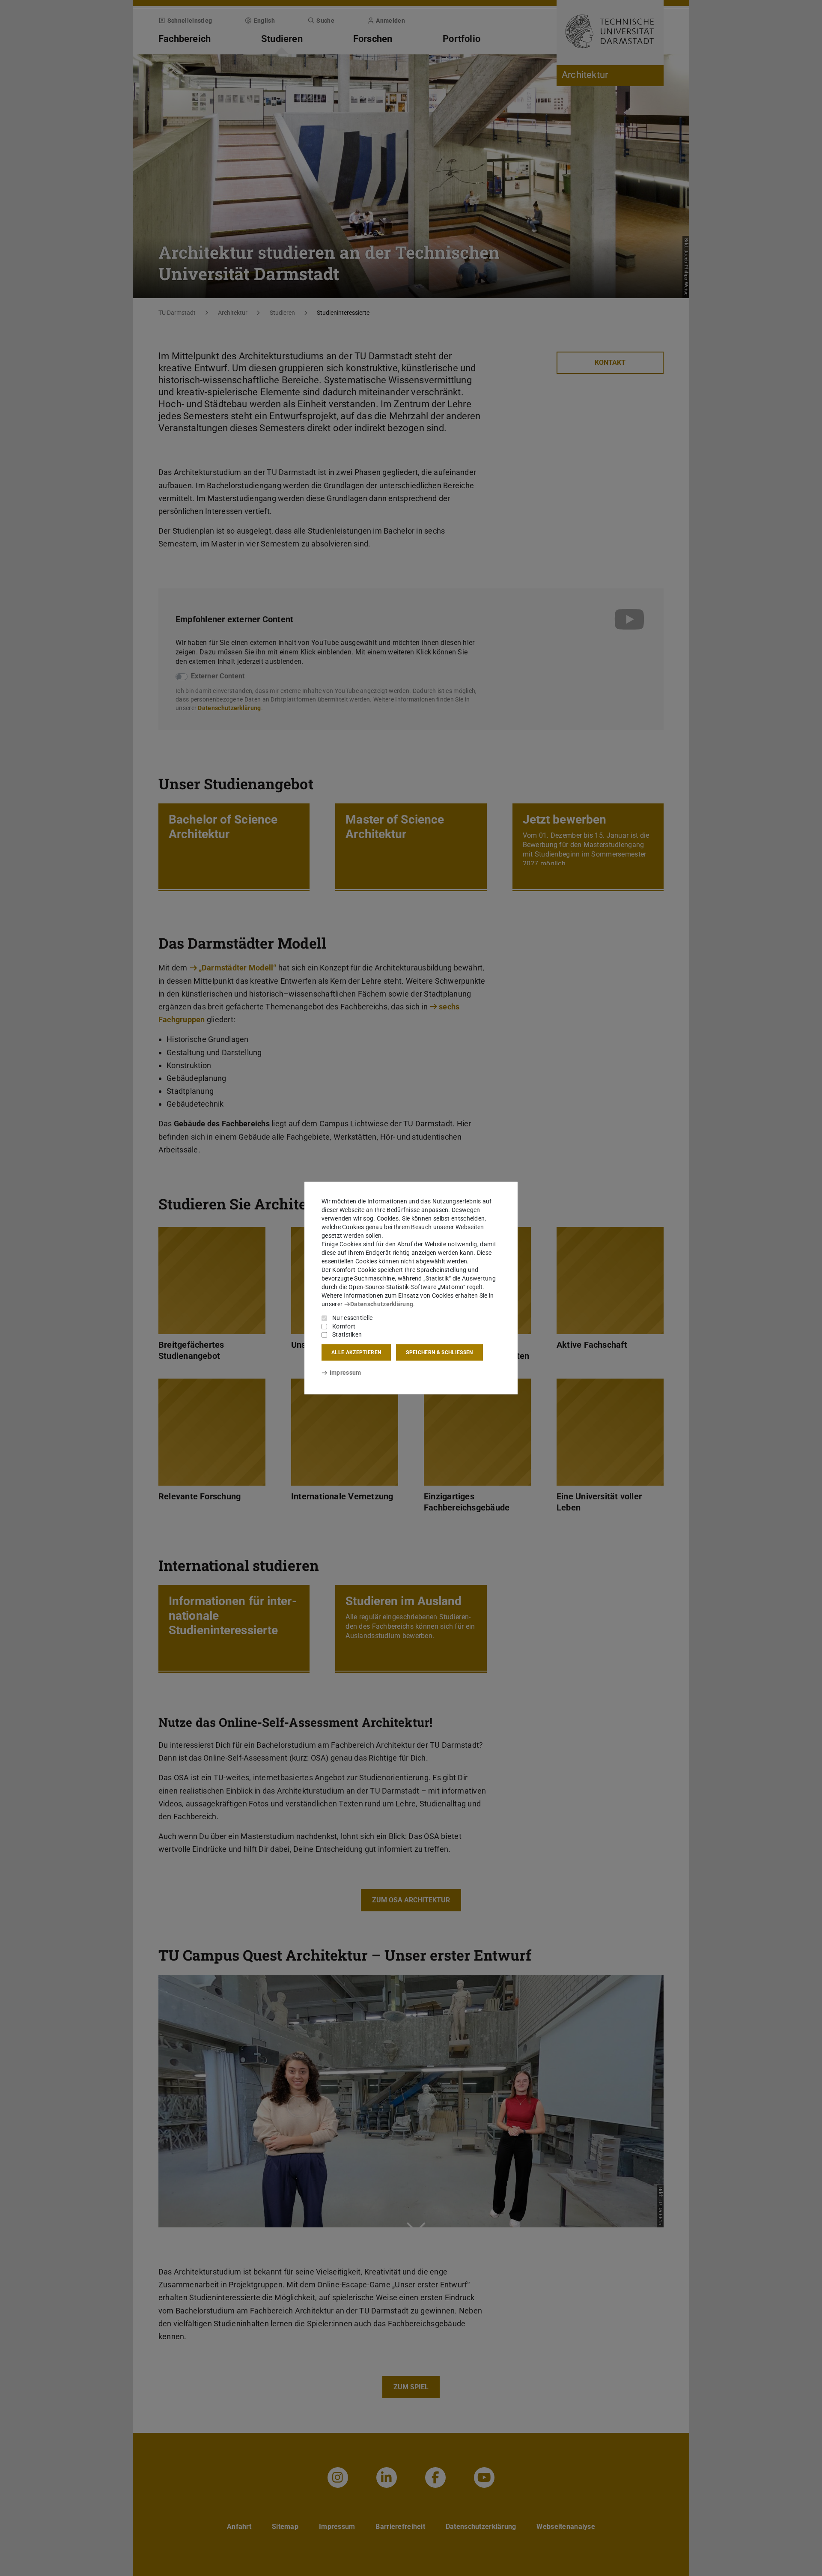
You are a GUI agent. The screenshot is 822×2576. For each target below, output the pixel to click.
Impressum (345, 1373)
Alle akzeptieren (356, 1352)
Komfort (344, 1326)
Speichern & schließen (439, 1352)
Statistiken (347, 1334)
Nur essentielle (353, 1318)
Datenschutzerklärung (382, 1304)
